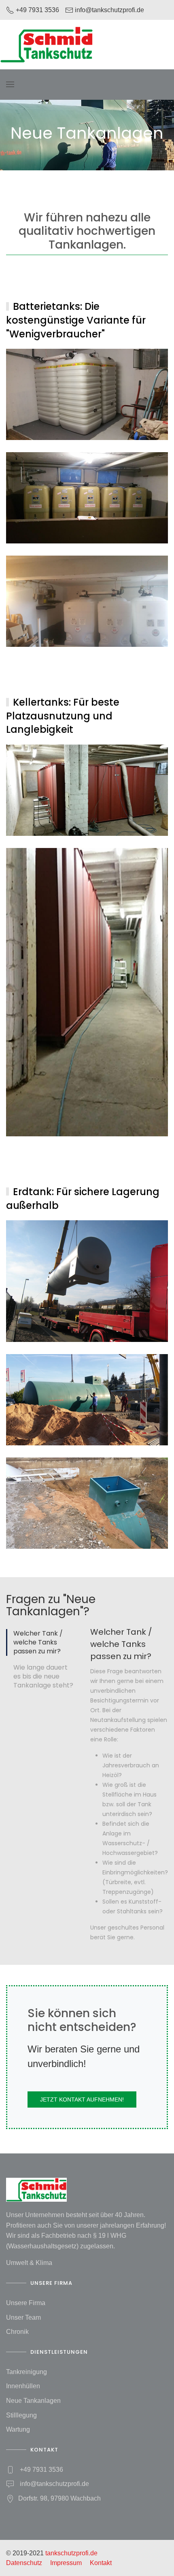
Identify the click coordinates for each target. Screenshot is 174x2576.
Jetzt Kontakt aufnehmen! (82, 2099)
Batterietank (87, 394)
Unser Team (23, 2317)
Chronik (17, 2332)
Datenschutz (24, 2563)
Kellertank (87, 790)
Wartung (18, 2429)
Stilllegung (21, 2415)
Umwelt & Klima (29, 2263)
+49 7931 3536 (41, 2470)
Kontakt (101, 2563)
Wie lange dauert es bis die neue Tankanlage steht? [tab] (43, 1677)
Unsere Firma (26, 2303)
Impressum (66, 2563)
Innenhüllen (23, 2386)
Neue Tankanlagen (33, 2401)
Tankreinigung (27, 2372)
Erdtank (87, 1281)
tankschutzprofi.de (71, 2553)
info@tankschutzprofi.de (54, 2484)
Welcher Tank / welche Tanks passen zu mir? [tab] (38, 1642)
